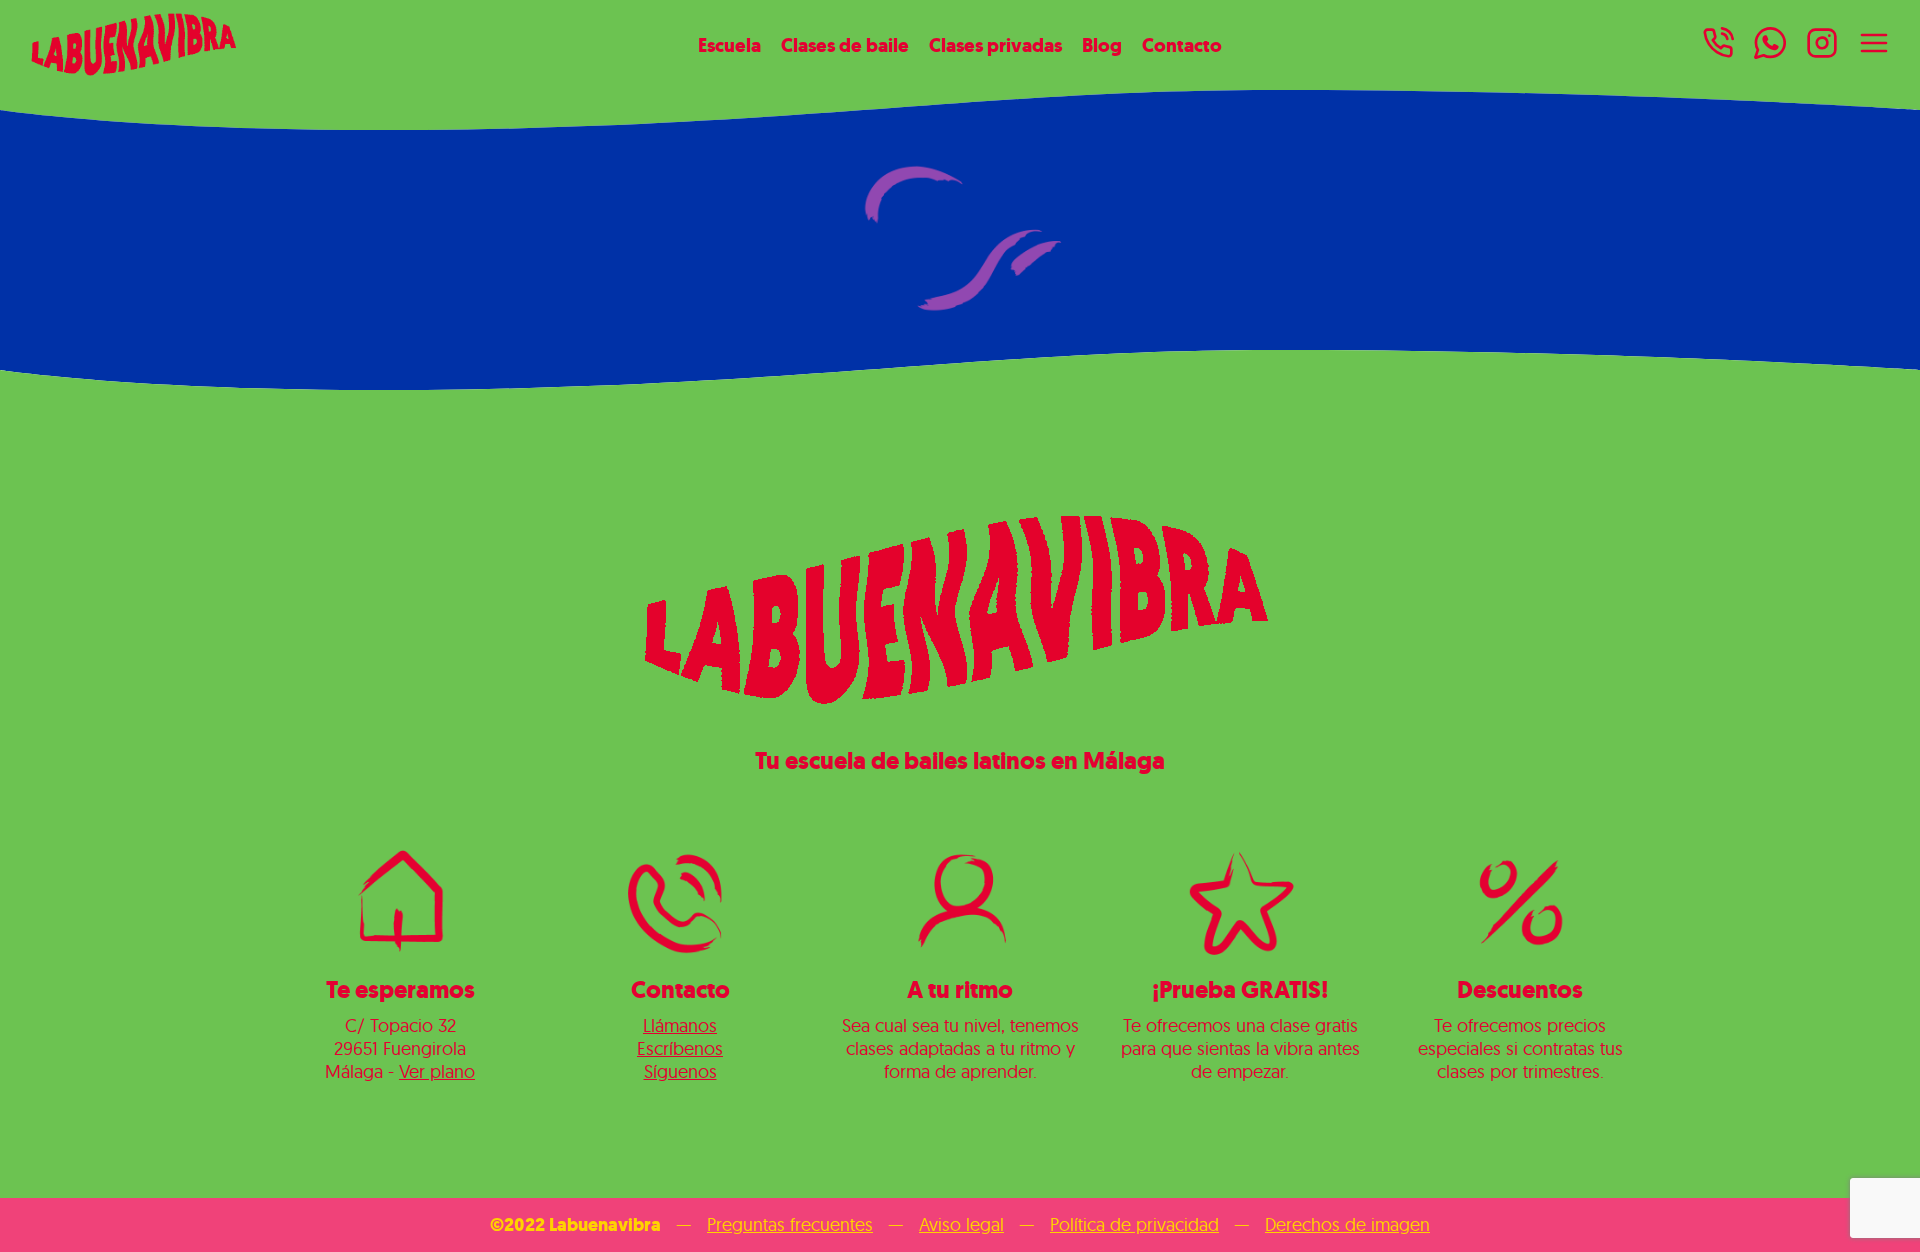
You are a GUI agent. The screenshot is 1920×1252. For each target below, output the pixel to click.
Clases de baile (845, 45)
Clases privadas (995, 45)
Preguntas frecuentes (790, 1224)
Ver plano (437, 1071)
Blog (1102, 45)
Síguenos (680, 1071)
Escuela (729, 45)
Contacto (1182, 45)
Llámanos (680, 1025)
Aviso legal (961, 1224)
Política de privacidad (1134, 1224)
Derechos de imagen (1347, 1224)
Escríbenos (680, 1048)
